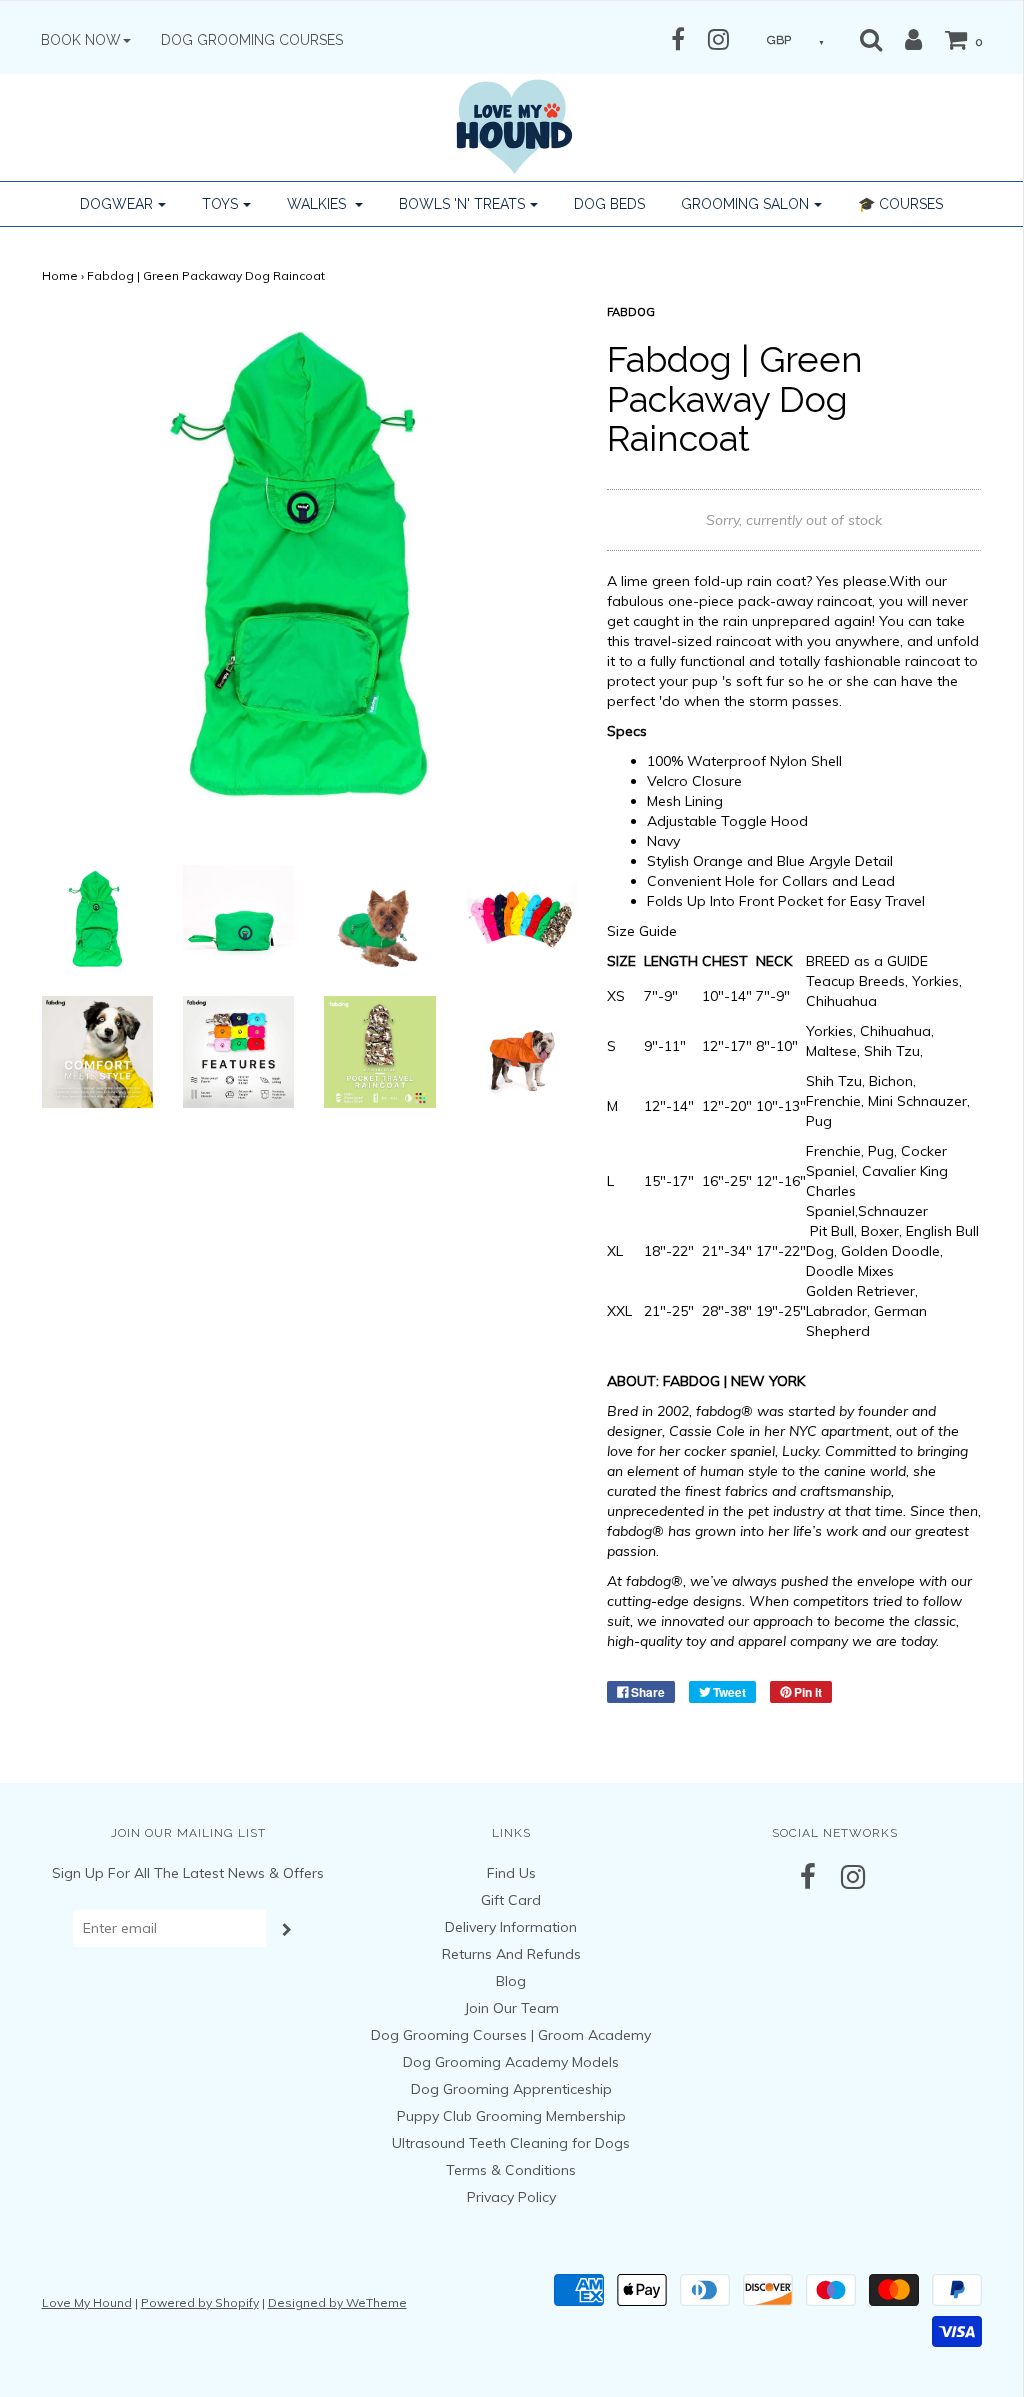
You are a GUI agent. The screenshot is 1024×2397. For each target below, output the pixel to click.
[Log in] (903, 39)
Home (60, 275)
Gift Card (511, 1900)
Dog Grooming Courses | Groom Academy (511, 2035)
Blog (511, 1981)
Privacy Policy (511, 2197)
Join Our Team (511, 2008)
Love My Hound (87, 2302)
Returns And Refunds (511, 1954)
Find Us (511, 1873)
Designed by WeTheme (337, 2302)
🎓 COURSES (900, 204)
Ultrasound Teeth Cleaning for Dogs (511, 2143)
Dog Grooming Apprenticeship (511, 2089)
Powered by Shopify (200, 2302)
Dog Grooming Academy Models (511, 2062)
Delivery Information (511, 1927)
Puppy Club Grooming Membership (511, 2116)
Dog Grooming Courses (252, 40)
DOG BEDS (609, 204)
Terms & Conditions (511, 2170)
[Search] (871, 39)
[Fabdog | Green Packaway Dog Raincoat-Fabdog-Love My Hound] (97, 919)
